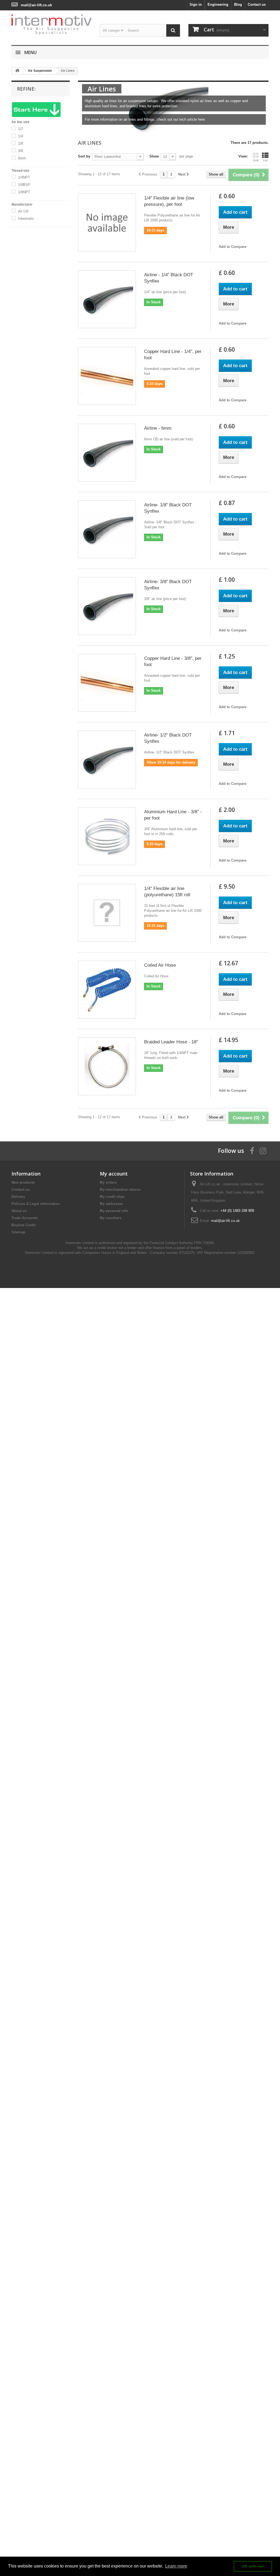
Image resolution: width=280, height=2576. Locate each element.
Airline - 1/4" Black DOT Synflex (169, 278)
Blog (238, 5)
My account (114, 1174)
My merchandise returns (120, 1190)
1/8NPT (24, 192)
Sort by (84, 156)
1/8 (21, 143)
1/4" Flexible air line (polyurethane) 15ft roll (167, 892)
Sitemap (18, 1232)
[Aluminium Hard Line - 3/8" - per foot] (107, 836)
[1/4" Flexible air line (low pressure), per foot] (107, 222)
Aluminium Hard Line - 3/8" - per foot (173, 815)
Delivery (18, 1197)
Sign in (196, 5)
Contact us (257, 5)
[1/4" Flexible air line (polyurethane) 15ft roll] (107, 913)
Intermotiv (26, 219)
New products (23, 1182)
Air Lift (23, 211)
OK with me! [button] (253, 2566)
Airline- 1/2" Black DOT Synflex (168, 738)
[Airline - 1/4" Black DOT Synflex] (107, 299)
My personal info (114, 1211)
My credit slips (112, 1197)
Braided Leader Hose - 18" (171, 1042)
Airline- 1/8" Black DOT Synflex (168, 508)
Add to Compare (233, 247)
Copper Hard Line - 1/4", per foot (173, 355)
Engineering (218, 5)
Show (154, 156)
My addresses (111, 1204)
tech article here (192, 119)
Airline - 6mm (158, 428)
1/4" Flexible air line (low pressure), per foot (169, 201)
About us (19, 1211)
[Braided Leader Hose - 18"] (107, 1066)
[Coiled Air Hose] (107, 990)
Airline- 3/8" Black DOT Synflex (168, 585)
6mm (22, 158)
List (265, 160)
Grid (256, 160)
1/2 (21, 129)
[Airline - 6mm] (107, 453)
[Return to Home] (17, 71)
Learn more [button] (176, 2566)
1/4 (21, 136)
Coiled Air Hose (160, 965)
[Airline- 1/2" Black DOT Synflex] (107, 759)
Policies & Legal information (36, 1204)
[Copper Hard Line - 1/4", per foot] (107, 376)
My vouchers (111, 1218)
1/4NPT (24, 177)
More (86, 127)
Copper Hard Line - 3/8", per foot (173, 661)
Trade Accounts (25, 1218)
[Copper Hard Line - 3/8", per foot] (107, 683)
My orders (108, 1182)
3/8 (21, 151)
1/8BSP (24, 185)
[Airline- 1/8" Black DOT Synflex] (107, 529)
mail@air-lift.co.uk (36, 5)
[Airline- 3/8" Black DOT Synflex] (107, 606)
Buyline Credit (24, 1225)
